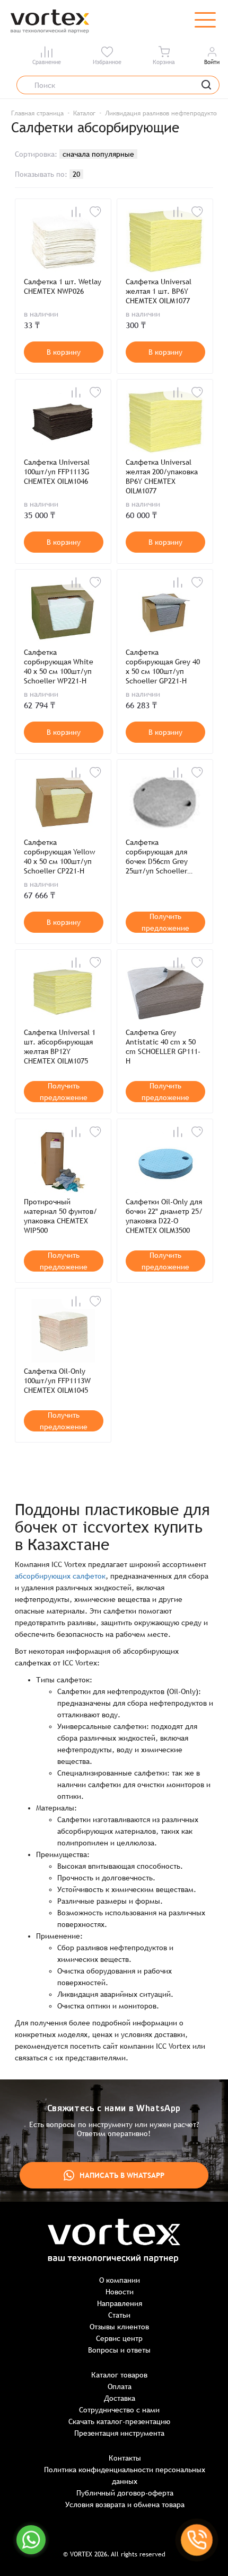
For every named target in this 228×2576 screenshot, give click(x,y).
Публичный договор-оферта (125, 2493)
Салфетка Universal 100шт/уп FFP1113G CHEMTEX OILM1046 (57, 472)
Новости (120, 2292)
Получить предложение (165, 922)
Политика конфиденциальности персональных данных (125, 2475)
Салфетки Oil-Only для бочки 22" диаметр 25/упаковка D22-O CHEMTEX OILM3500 (164, 1216)
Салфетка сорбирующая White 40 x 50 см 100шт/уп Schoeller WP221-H (59, 666)
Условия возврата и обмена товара (125, 2505)
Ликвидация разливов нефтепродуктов (162, 113)
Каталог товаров (119, 2375)
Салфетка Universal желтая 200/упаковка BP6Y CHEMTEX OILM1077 (162, 476)
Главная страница (37, 113)
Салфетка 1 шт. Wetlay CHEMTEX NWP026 (63, 286)
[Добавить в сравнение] (76, 212)
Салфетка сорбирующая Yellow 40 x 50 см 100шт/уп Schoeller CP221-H (59, 857)
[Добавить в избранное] (95, 212)
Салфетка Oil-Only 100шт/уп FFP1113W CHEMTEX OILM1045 (57, 1381)
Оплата (120, 2386)
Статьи (119, 2315)
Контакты (125, 2458)
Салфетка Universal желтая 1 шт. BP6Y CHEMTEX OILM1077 (159, 291)
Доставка (120, 2398)
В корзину (64, 352)
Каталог (84, 113)
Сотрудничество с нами (119, 2410)
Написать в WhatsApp (122, 2175)
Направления (120, 2303)
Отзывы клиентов (119, 2327)
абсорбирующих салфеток (60, 1576)
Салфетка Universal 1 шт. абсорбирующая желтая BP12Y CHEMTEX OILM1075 (60, 1047)
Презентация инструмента (119, 2433)
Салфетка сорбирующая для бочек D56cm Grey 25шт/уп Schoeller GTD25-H (157, 857)
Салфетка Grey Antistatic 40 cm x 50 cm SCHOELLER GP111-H (163, 1047)
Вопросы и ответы (119, 2350)
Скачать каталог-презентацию (119, 2421)
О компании (120, 2280)
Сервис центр (119, 2338)
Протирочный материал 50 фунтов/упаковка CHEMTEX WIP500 (60, 1216)
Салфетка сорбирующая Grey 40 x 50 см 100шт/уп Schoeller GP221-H (163, 666)
